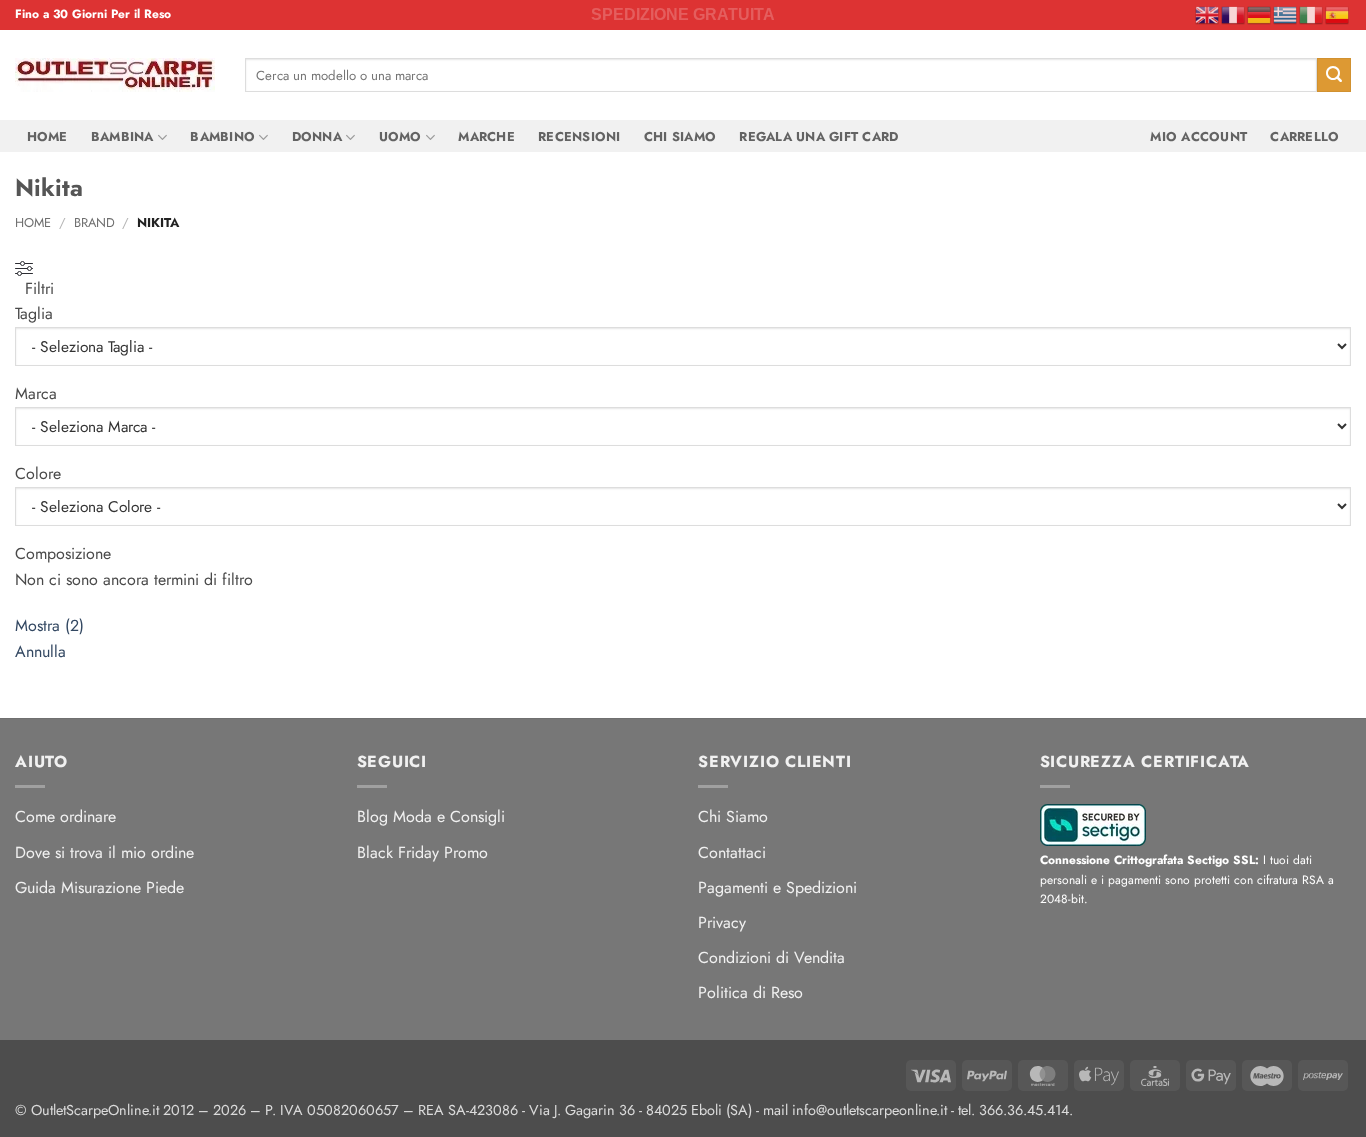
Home (47, 136)
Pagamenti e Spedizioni (777, 887)
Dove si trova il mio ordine (104, 852)
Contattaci (732, 852)
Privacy (722, 922)
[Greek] (1286, 14)
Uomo (400, 136)
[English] (1208, 14)
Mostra (49, 625)
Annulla (40, 651)
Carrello (1304, 136)
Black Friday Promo (422, 852)
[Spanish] (1338, 14)
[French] (1234, 14)
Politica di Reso (750, 992)
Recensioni (579, 136)
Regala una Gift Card (818, 136)
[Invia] (1334, 75)
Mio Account (1198, 136)
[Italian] (1312, 14)
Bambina (122, 136)
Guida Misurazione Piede (99, 887)
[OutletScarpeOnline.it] (115, 75)
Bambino (222, 136)
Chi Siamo (680, 136)
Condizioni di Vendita (771, 957)
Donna (317, 136)
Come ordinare (65, 816)
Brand (94, 222)
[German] (1260, 14)
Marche (486, 136)
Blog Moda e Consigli (431, 816)
